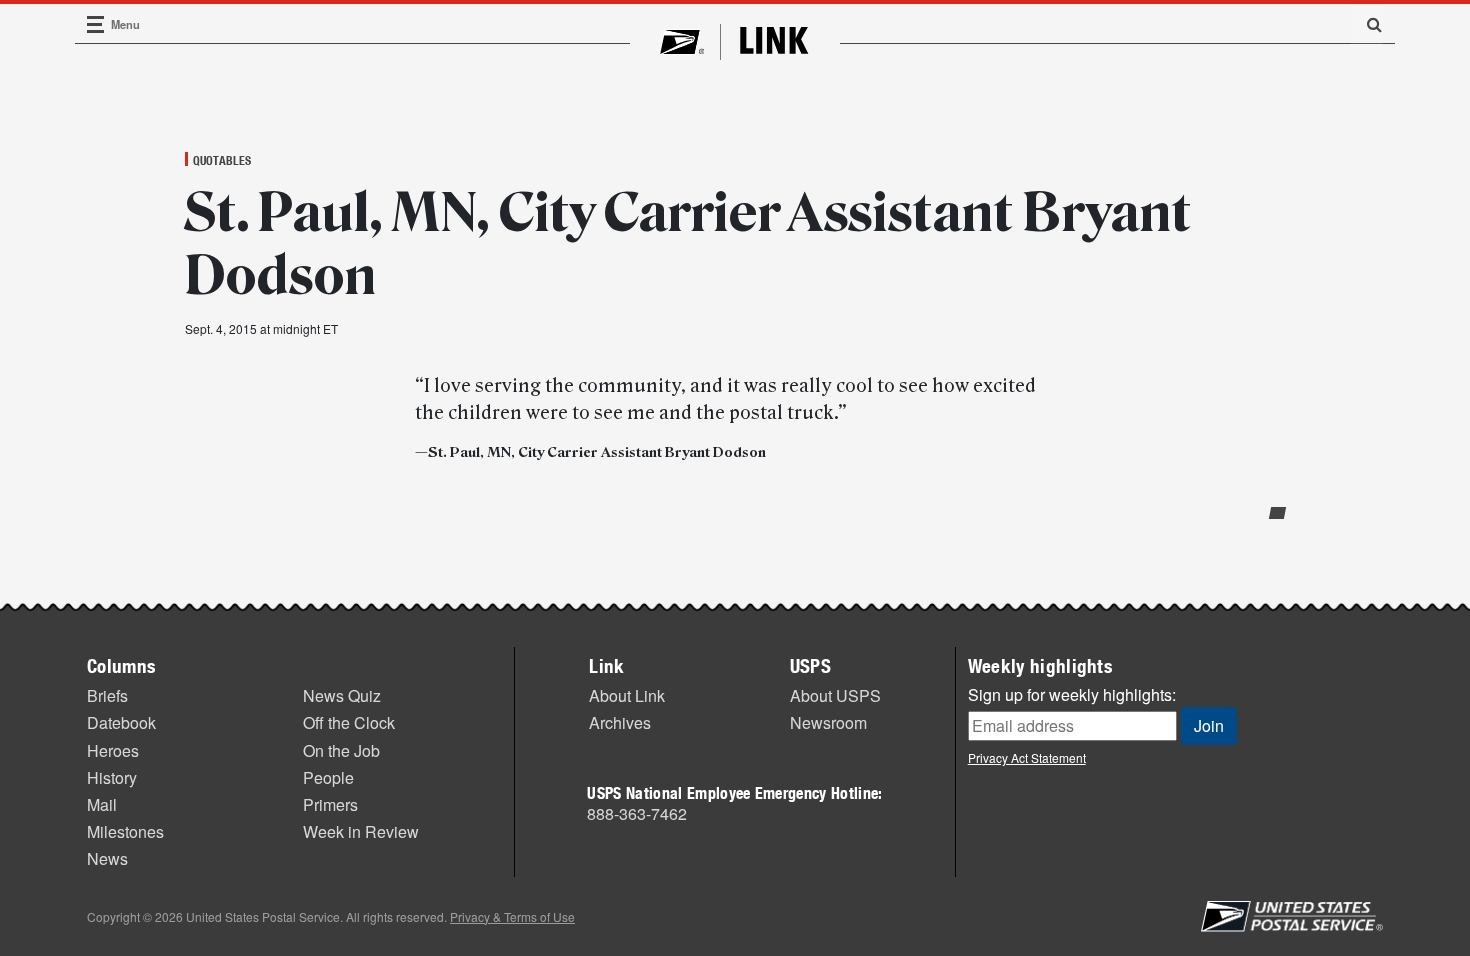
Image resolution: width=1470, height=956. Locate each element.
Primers (330, 804)
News (107, 858)
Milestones (125, 831)
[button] (1367, 24)
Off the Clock (349, 722)
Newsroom (828, 722)
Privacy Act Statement (1027, 757)
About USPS (835, 695)
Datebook (121, 722)
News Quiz (342, 695)
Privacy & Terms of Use (512, 916)
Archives (620, 722)
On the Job (341, 750)
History (112, 777)
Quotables (222, 160)
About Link (627, 695)
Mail (102, 804)
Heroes (113, 750)
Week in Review (361, 831)
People (328, 777)
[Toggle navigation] (96, 24)
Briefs (107, 695)
